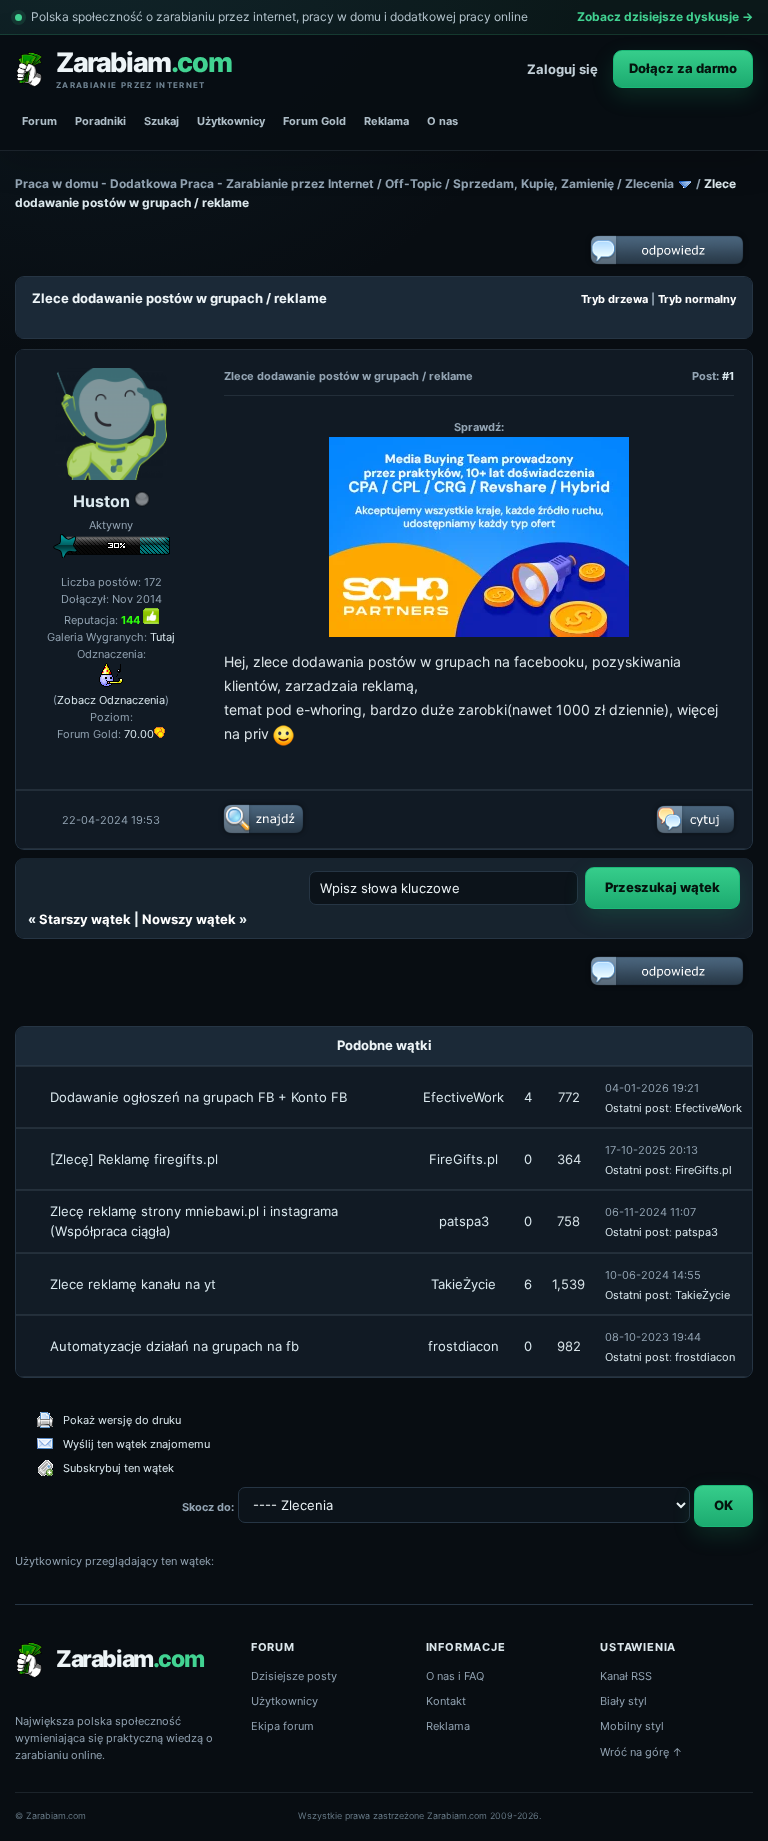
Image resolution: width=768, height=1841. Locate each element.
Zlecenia (649, 183)
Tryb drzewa (614, 299)
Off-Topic (413, 183)
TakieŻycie (463, 1284)
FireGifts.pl (463, 1159)
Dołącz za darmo (683, 68)
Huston (101, 501)
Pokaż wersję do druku (122, 1420)
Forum (39, 121)
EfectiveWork (463, 1097)
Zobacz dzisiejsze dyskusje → (665, 16)
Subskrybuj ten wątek (118, 1468)
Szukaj (161, 121)
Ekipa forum (282, 1726)
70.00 (139, 734)
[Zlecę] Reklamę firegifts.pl (134, 1159)
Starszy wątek (85, 919)
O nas (442, 121)
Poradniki (100, 121)
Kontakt (446, 1701)
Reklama (386, 121)
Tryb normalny (697, 299)
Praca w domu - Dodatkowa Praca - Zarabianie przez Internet (194, 183)
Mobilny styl (632, 1726)
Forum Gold (314, 121)
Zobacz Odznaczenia (111, 700)
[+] (151, 616)
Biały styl (623, 1701)
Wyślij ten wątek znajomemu (136, 1444)
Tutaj (162, 637)
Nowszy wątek (189, 919)
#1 (728, 376)
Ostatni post (637, 1108)
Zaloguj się (562, 69)
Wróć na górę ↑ (641, 1752)
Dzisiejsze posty (294, 1676)
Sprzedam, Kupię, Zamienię (533, 183)
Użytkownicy (231, 121)
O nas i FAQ (455, 1676)
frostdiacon (463, 1346)
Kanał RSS (626, 1676)
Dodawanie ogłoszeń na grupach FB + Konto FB (198, 1097)
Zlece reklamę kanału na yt (133, 1284)
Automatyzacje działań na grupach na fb (174, 1346)
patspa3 (464, 1221)
